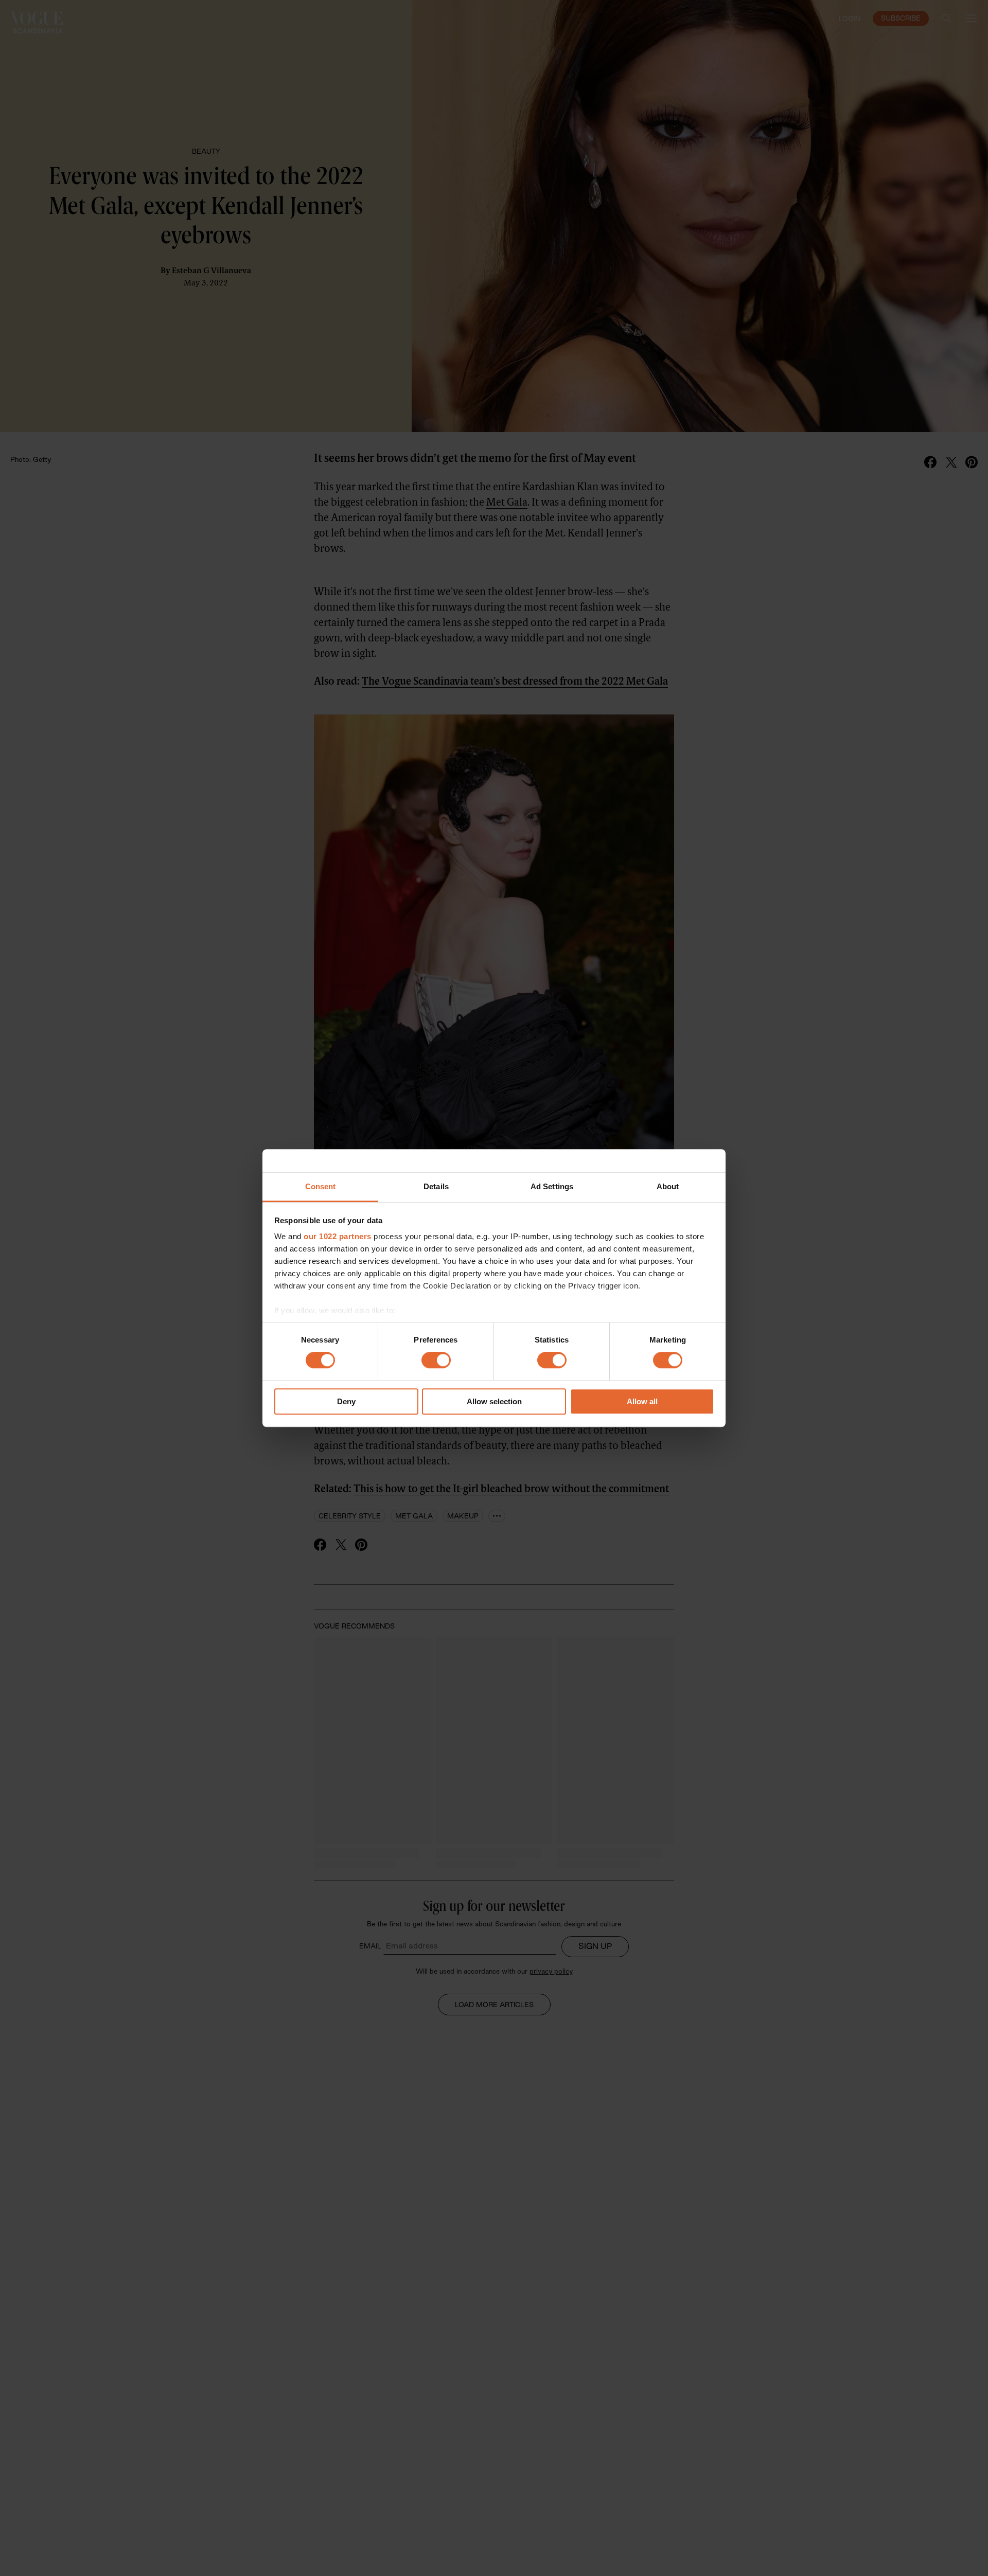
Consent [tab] (321, 1186)
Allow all (642, 1401)
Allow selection (494, 1401)
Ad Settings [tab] (552, 1186)
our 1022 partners (338, 1236)
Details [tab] (436, 1186)
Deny (346, 1401)
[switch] (436, 1361)
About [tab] (668, 1186)
